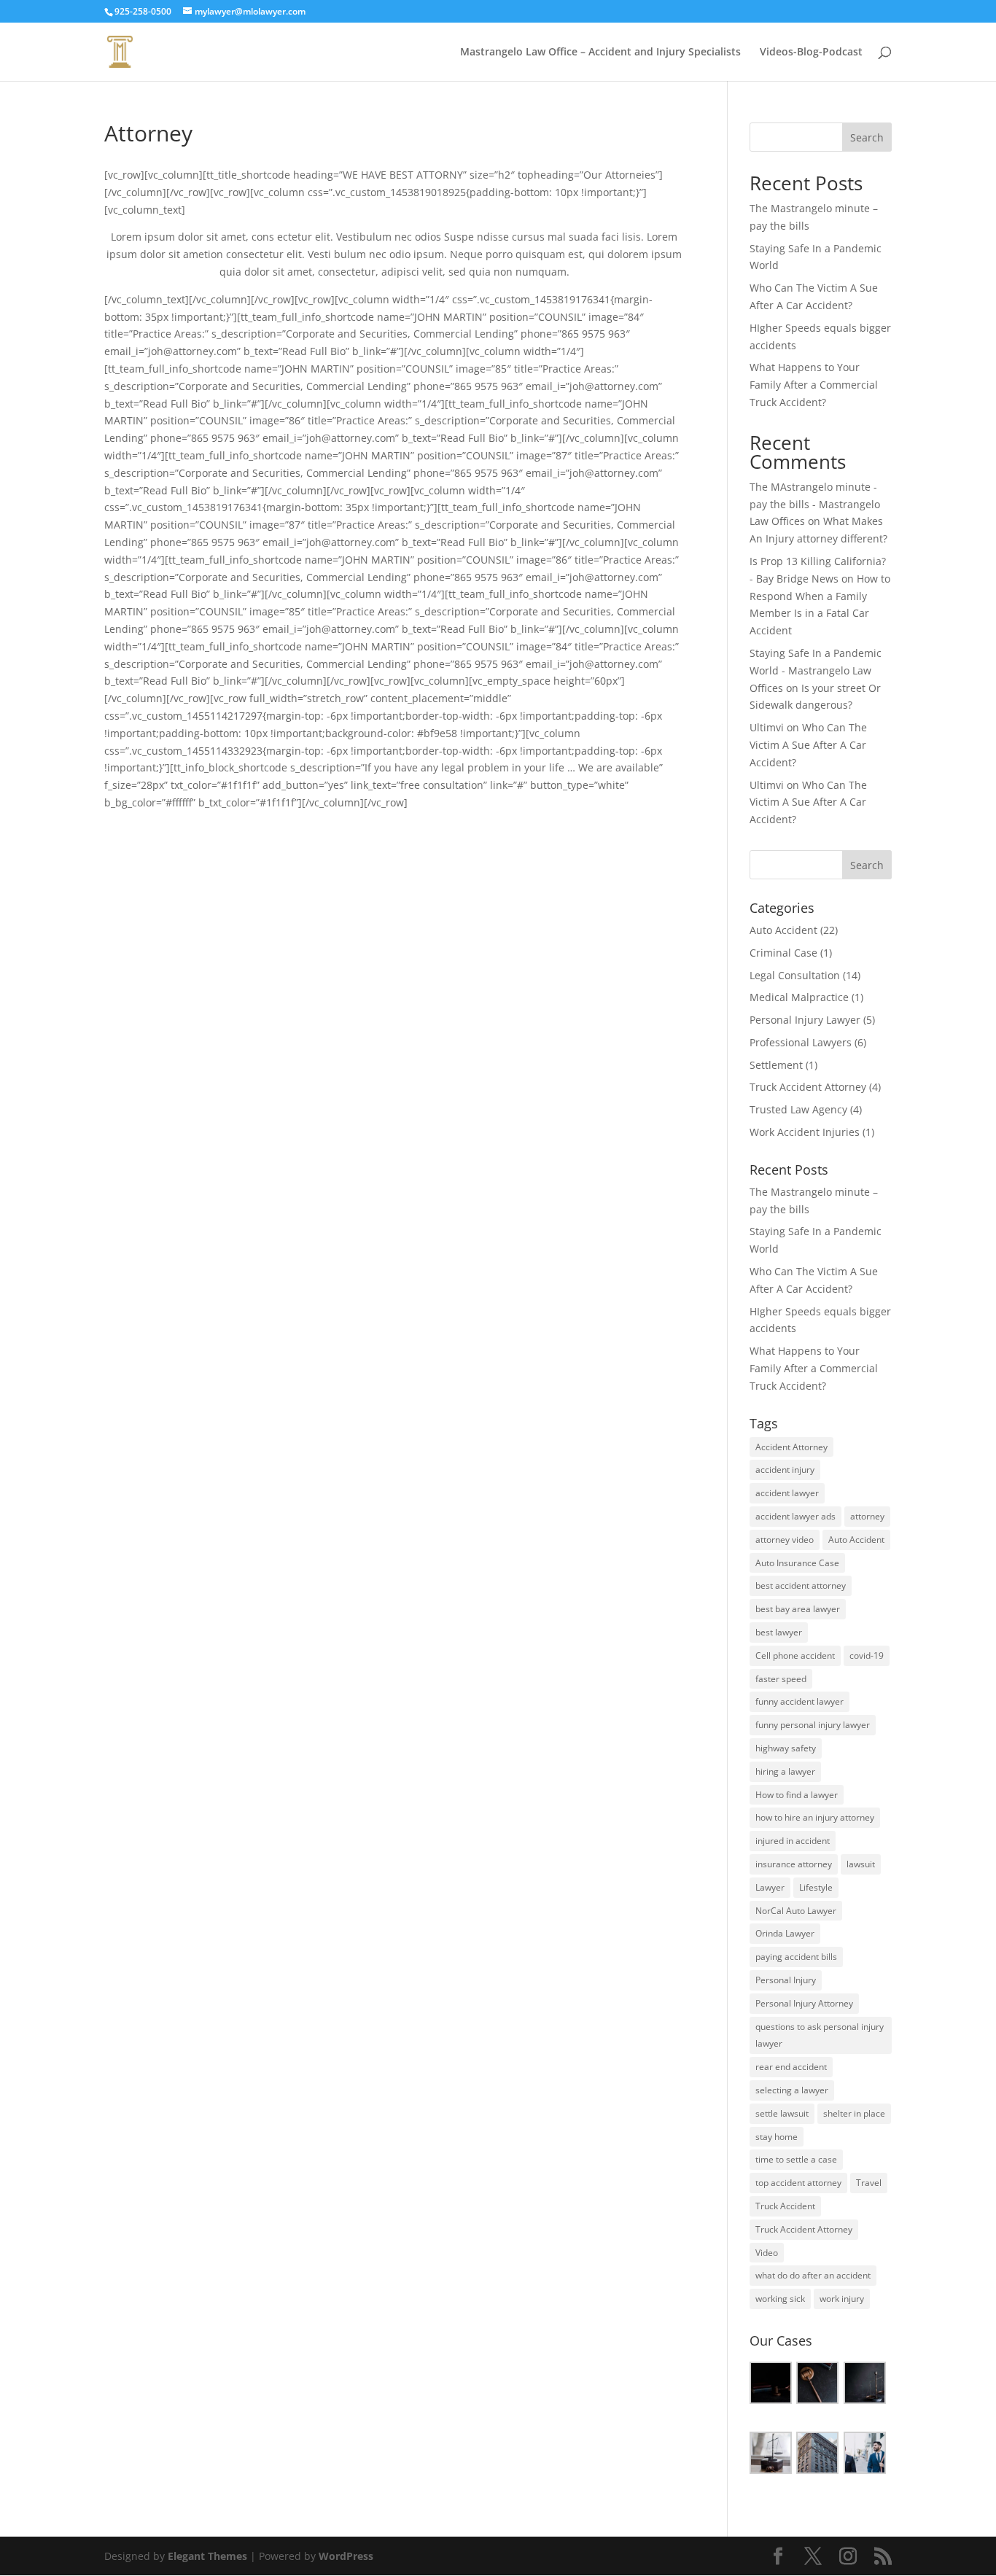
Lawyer (770, 1887)
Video (767, 2253)
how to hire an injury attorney (815, 1817)
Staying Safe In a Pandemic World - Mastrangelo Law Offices (816, 670)
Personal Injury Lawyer (805, 1020)
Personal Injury (786, 1980)
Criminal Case (783, 953)
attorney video (785, 1540)
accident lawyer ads (795, 1516)
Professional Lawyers (801, 1042)
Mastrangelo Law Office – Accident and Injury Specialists (600, 52)
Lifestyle (816, 1887)
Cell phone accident (795, 1655)
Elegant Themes (207, 2556)
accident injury (785, 1470)
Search (867, 137)
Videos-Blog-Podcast (811, 52)
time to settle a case (796, 2159)
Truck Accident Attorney (808, 1087)
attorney (867, 1516)
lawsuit (861, 1864)
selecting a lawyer (792, 2090)
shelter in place (854, 2113)
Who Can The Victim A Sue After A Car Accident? (808, 745)
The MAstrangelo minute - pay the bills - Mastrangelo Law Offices (815, 504)
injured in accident (793, 1841)
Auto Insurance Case (797, 1563)
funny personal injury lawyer (813, 1725)
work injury (842, 2299)
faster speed (781, 1679)
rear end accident (791, 2067)
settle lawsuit (782, 2113)
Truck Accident (785, 2206)
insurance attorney (794, 1864)
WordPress (346, 2556)
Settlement (776, 1065)
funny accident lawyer (799, 1701)
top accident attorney (798, 2183)
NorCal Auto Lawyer (796, 1911)
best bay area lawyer (798, 1609)
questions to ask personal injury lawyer (820, 2035)
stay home (777, 2137)
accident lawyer (787, 1493)
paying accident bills (796, 1957)
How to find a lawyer (797, 1795)
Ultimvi (767, 727)
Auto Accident (783, 930)
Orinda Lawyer (785, 1933)
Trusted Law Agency (798, 1109)
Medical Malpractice (799, 997)
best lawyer (779, 1632)
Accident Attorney (791, 1447)
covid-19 (867, 1655)
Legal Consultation (795, 975)
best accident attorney (801, 1585)
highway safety (786, 1748)
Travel (869, 2183)
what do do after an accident (813, 2275)
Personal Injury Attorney (804, 2003)
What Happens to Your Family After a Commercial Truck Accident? (814, 385)
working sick (780, 2299)
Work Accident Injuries (805, 1132)
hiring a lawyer (785, 1771)
